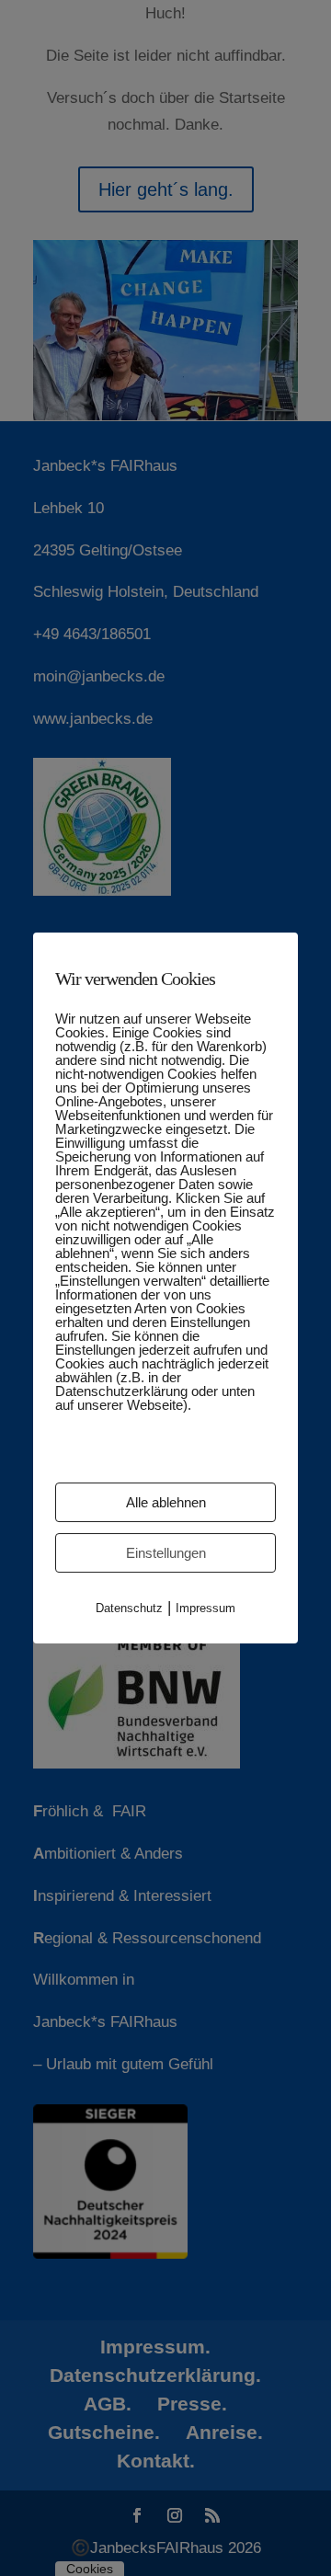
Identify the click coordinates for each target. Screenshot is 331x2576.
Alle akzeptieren (165, 1453)
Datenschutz (129, 1608)
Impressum (205, 1608)
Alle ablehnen (166, 1502)
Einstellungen (166, 1553)
